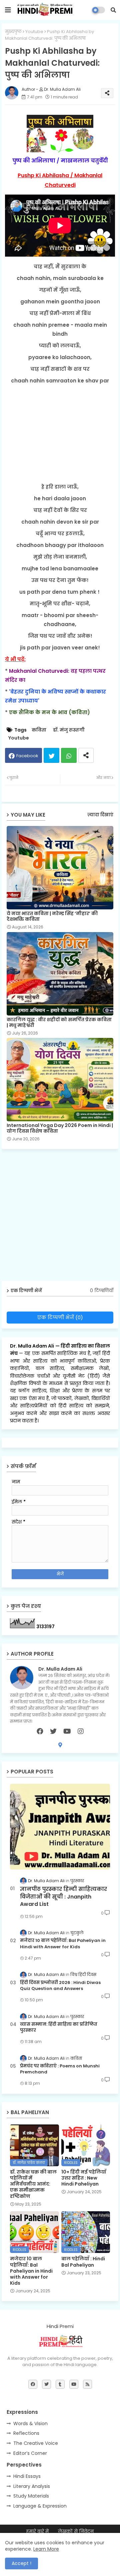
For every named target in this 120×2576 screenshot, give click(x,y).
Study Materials (31, 2496)
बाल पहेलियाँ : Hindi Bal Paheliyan (83, 2262)
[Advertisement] (60, 434)
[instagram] (81, 1731)
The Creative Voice (36, 2443)
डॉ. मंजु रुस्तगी (69, 730)
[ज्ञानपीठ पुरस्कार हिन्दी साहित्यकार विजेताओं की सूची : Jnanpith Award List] (60, 1827)
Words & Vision (30, 2423)
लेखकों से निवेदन (76, 2531)
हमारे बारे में (37, 2531)
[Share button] (86, 755)
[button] (113, 10)
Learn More (46, 2549)
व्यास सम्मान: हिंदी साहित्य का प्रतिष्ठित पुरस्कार (59, 2027)
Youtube (34, 32)
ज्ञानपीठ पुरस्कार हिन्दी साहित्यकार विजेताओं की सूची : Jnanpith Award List (63, 1897)
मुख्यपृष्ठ (13, 32)
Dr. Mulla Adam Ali (33, 1346)
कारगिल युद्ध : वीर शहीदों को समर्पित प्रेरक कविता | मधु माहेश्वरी (59, 1023)
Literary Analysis (32, 2486)
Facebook (27, 756)
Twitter (51, 755)
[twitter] (53, 1731)
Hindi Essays (27, 2476)
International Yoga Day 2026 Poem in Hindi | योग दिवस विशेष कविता (60, 1128)
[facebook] (40, 1731)
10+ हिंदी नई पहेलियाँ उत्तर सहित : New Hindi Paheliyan (84, 2178)
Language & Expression (40, 2506)
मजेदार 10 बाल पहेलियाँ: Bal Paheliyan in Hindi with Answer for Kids (63, 1944)
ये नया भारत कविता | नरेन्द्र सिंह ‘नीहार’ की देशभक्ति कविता (52, 916)
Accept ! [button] (21, 2563)
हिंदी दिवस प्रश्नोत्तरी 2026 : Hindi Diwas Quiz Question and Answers (60, 1986)
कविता (39, 730)
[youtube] (67, 1731)
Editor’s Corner (30, 2453)
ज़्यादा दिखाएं (100, 815)
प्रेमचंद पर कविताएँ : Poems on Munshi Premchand (60, 2069)
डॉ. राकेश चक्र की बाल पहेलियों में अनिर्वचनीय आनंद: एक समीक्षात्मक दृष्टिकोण (33, 2184)
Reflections (26, 2433)
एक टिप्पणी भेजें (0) (60, 1317)
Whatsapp (69, 755)
